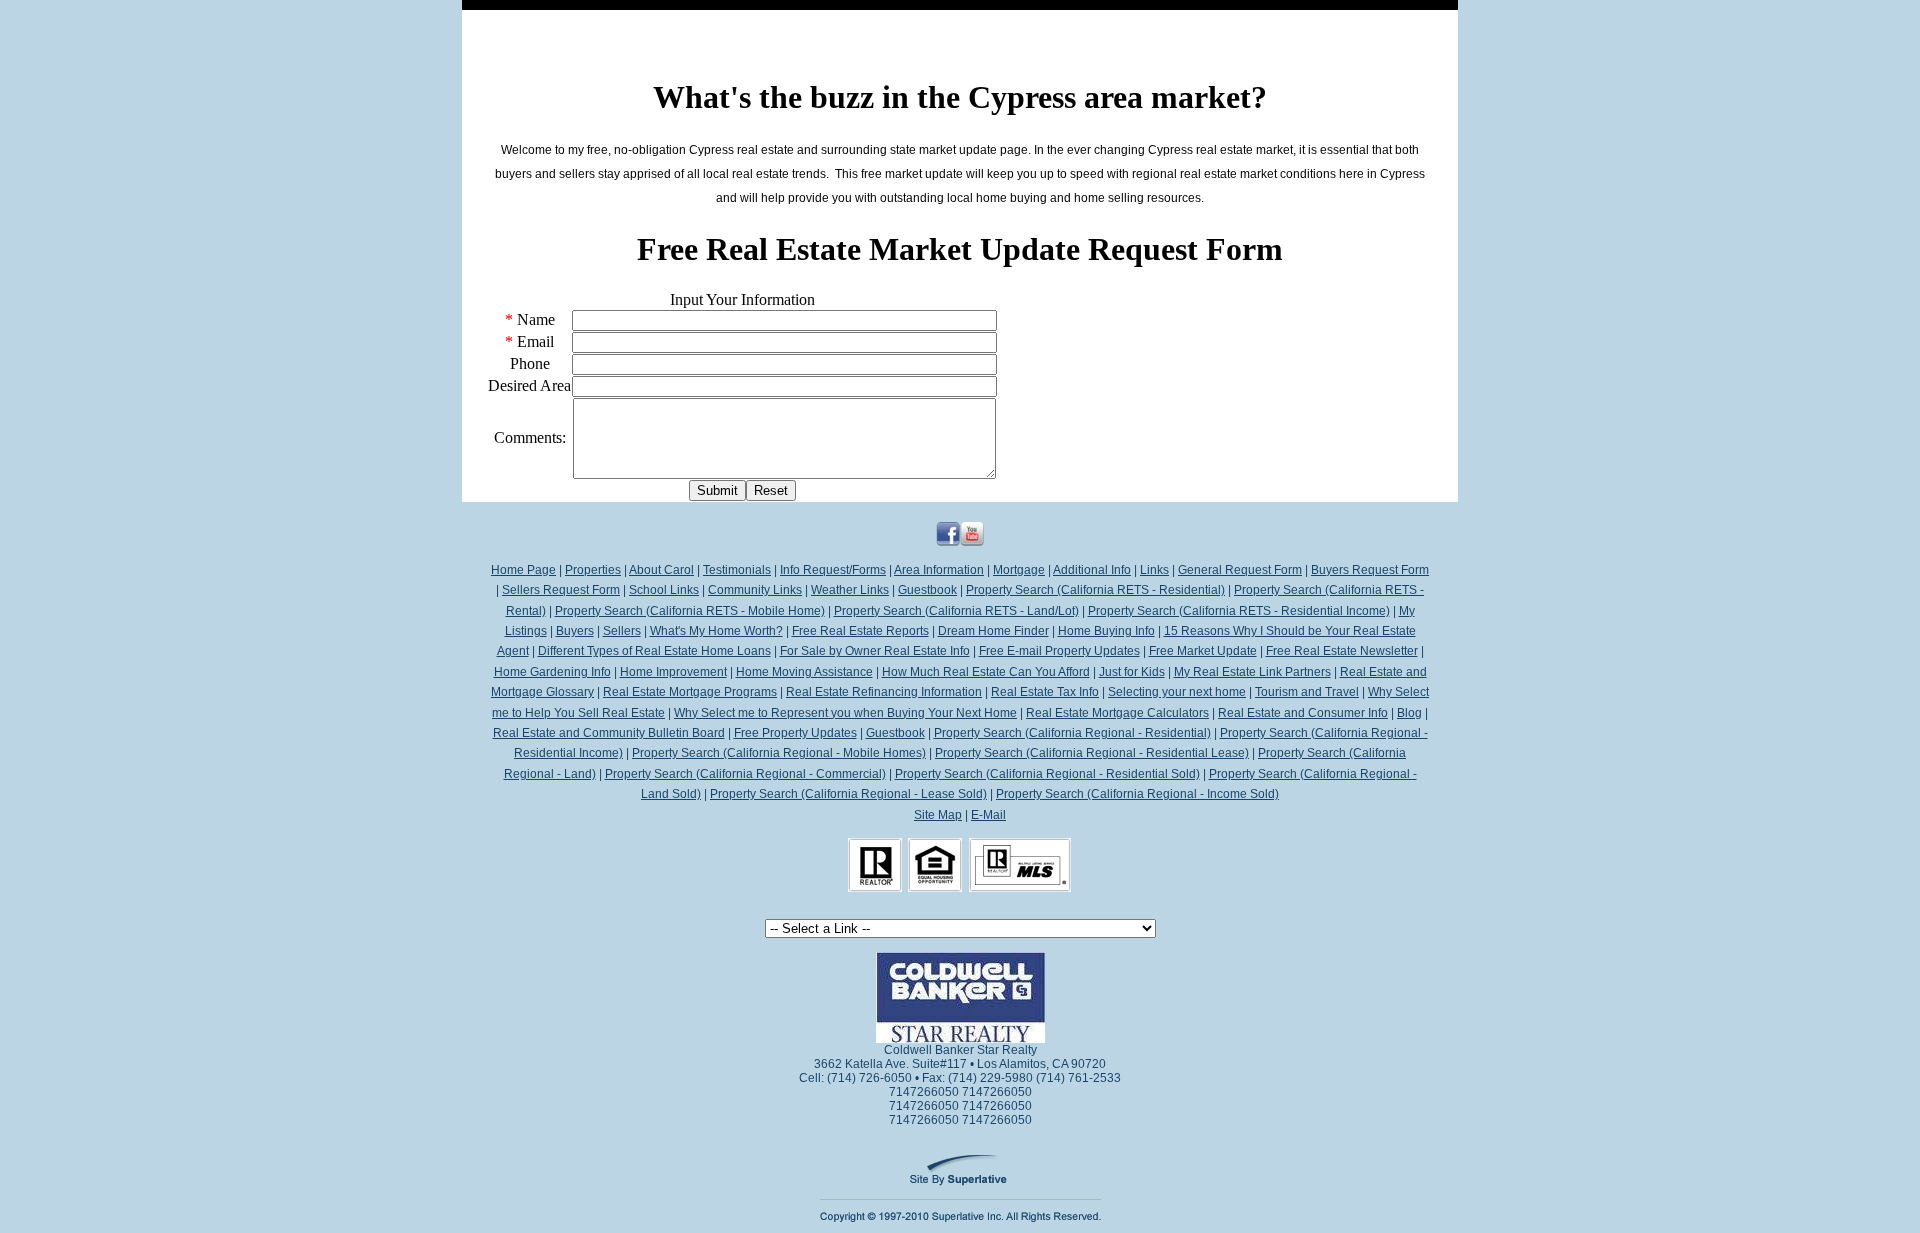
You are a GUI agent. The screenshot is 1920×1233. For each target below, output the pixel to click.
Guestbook (927, 590)
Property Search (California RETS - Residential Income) (1239, 611)
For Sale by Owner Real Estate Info (875, 651)
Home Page (523, 570)
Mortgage (1019, 570)
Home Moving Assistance (804, 672)
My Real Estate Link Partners (1252, 672)
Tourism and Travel (1307, 692)
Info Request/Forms (833, 570)
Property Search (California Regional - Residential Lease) (1092, 753)
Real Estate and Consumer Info (1303, 713)
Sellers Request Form (561, 590)
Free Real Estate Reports (860, 631)
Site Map (938, 815)
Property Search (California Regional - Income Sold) (1137, 794)
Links (1154, 570)
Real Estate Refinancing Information (884, 692)
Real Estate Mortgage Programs (690, 692)
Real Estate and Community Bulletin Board (609, 733)
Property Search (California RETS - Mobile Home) (690, 611)
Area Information (939, 570)
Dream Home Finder (993, 631)
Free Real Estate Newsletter (1342, 651)
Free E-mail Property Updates (1059, 651)
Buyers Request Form (1370, 570)
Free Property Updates (795, 733)
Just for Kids (1132, 672)
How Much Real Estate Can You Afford (986, 672)
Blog (1409, 713)
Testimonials (737, 570)
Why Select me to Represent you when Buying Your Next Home (845, 713)
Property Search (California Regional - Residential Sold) (1047, 774)
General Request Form (1240, 570)
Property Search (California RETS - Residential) (1095, 590)
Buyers (575, 631)
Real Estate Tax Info (1045, 692)
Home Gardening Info (552, 672)
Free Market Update (1203, 651)
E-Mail (988, 815)
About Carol (661, 570)
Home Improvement (673, 672)
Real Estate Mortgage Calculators (1117, 713)
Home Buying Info (1106, 631)
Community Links (755, 590)
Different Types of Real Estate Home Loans (654, 651)
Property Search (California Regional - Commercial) (745, 774)
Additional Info (1092, 570)
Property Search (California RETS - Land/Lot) (956, 611)
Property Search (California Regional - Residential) (1072, 733)
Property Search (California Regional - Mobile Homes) (779, 753)
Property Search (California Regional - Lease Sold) (848, 794)
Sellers (622, 631)
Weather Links (850, 590)
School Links (664, 590)
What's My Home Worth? (716, 631)
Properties (593, 570)
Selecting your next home (1177, 692)
